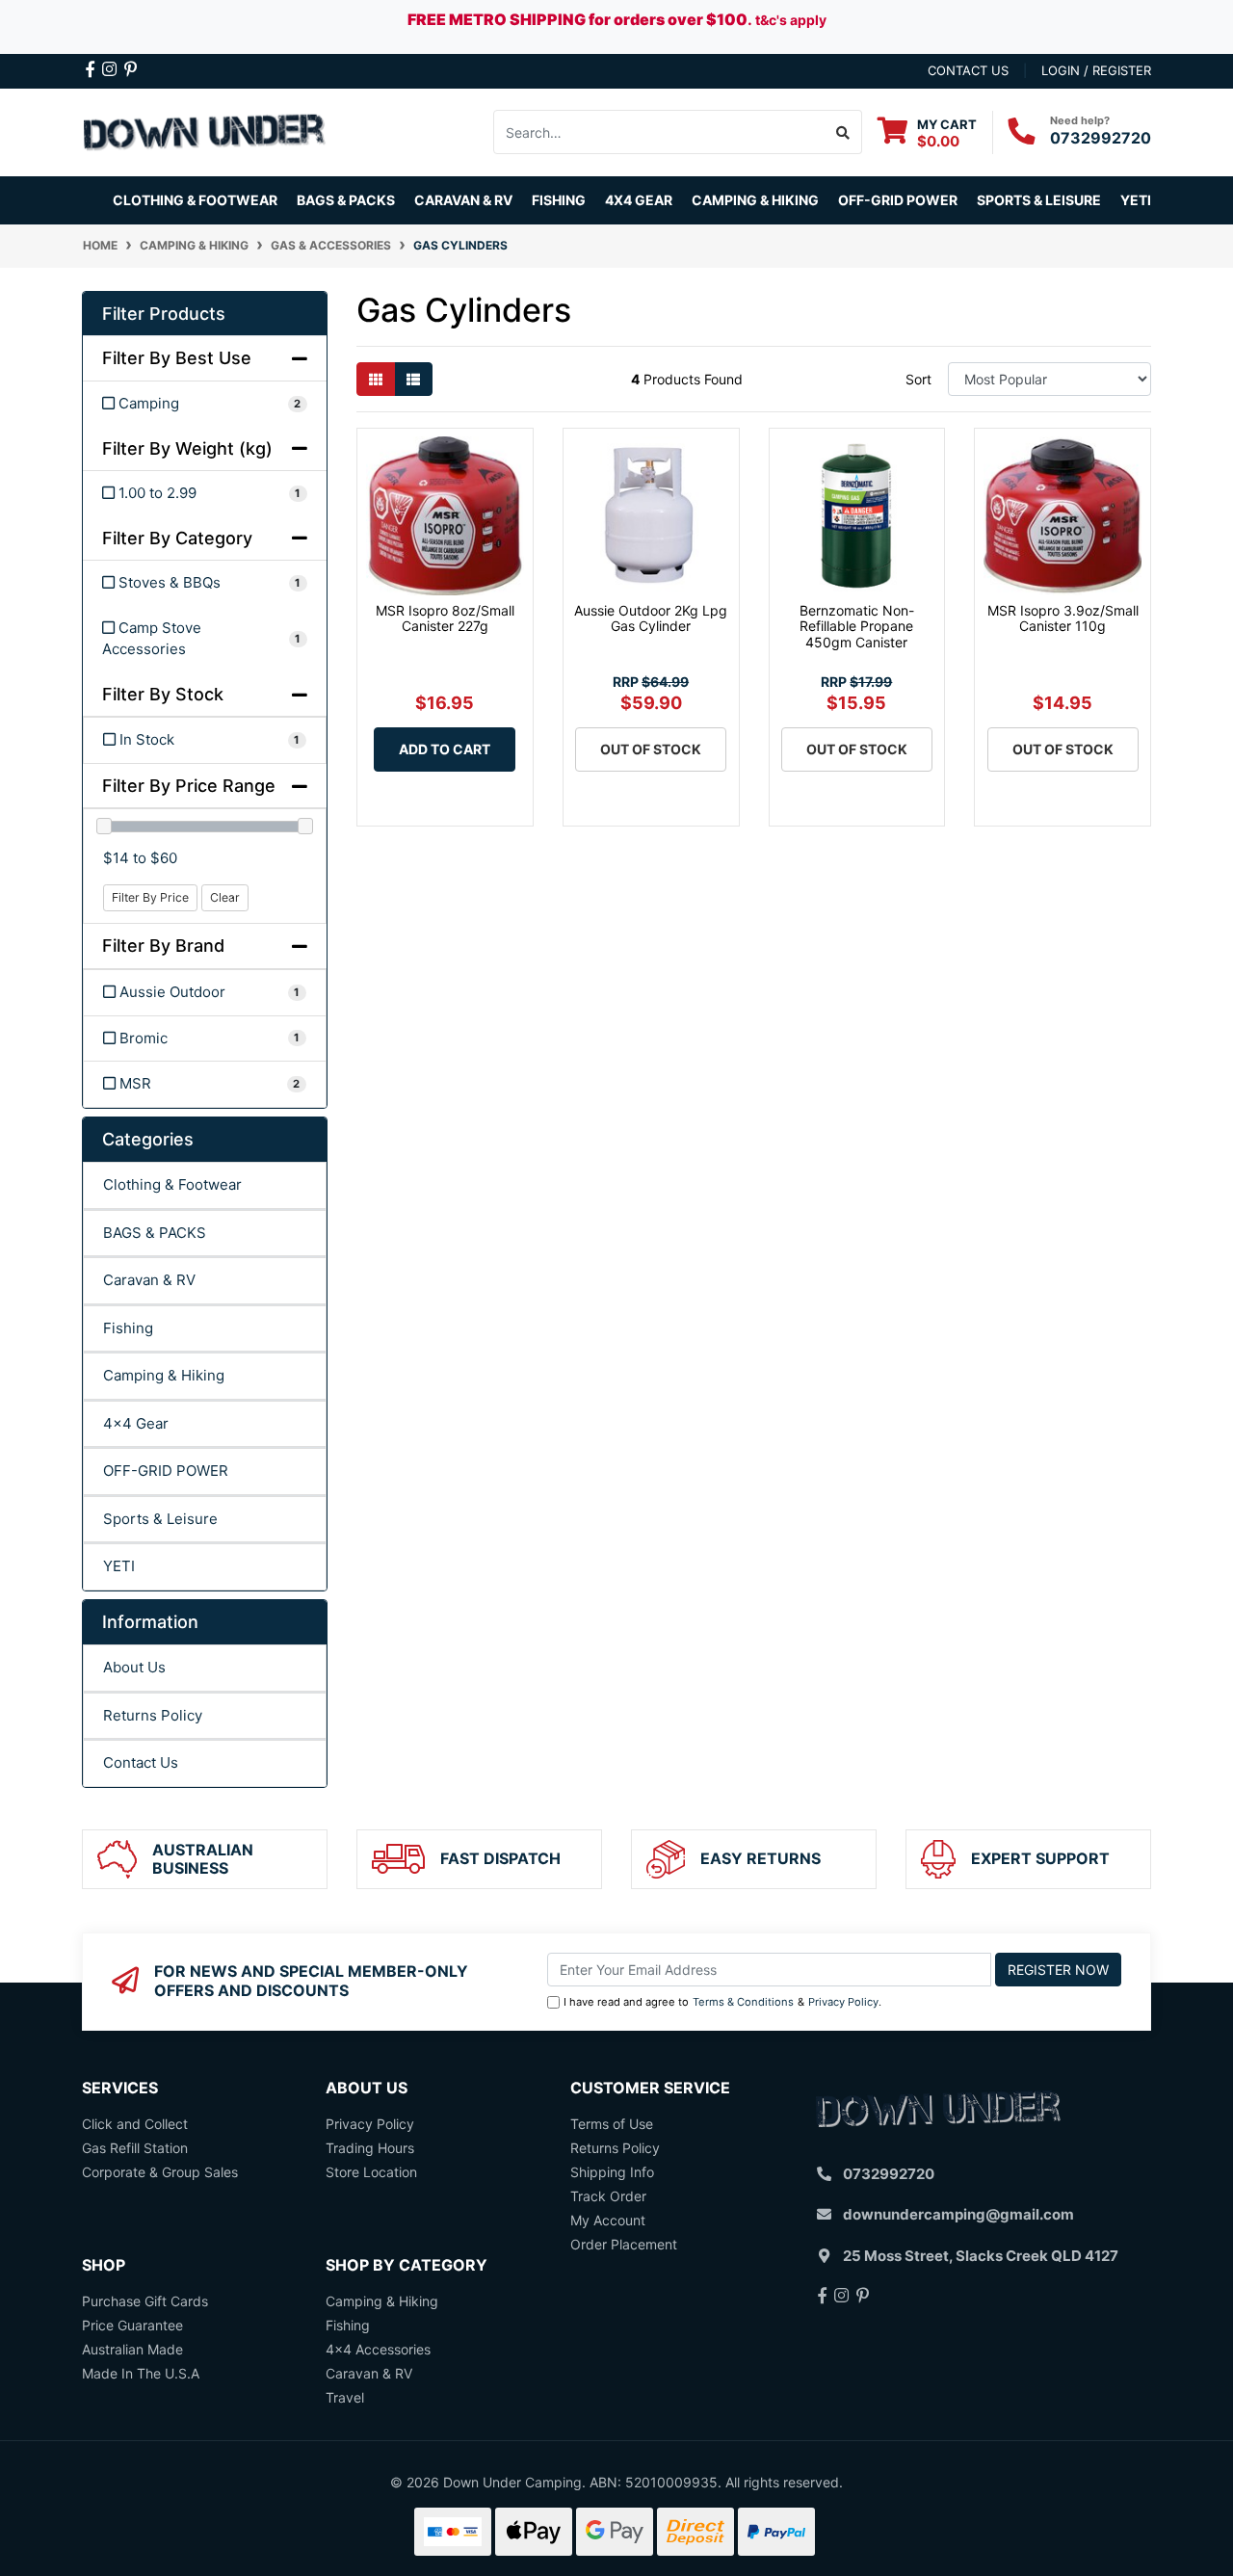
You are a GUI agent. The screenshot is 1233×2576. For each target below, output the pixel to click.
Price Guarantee (132, 2325)
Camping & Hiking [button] (755, 200)
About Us (134, 1667)
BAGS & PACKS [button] (346, 200)
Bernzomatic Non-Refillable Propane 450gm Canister (857, 627)
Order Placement (624, 2244)
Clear (225, 897)
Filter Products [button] (164, 314)
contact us (968, 70)
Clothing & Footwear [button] (195, 200)
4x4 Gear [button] (639, 200)
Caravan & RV (149, 1280)
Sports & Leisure (160, 1519)
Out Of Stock (651, 749)
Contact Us (141, 1762)
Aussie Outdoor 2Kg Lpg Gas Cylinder (651, 618)
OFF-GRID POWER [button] (898, 200)
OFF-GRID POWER (166, 1471)
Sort (918, 379)
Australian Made (132, 2349)
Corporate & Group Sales (160, 2172)
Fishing (128, 1328)
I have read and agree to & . (722, 2002)
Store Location (371, 2172)
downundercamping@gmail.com (958, 2214)
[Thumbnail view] (376, 379)
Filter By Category (177, 538)
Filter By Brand (163, 946)
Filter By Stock (163, 694)
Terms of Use (612, 2124)
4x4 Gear (136, 1423)
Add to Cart (445, 749)
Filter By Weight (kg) (187, 448)
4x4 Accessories (378, 2349)
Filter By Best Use (177, 358)
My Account (608, 2220)
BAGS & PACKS (155, 1233)
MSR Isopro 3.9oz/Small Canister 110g (1063, 618)
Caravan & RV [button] (463, 200)
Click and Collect (135, 2124)
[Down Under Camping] (205, 131)
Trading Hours (370, 2148)
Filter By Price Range (189, 786)
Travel (345, 2397)
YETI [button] (1136, 200)
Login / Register (1096, 70)
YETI (119, 1566)
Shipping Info (612, 2172)
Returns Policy (153, 1715)
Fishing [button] (559, 200)
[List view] (413, 379)
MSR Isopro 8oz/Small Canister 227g (445, 618)
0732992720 (1101, 138)
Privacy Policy (843, 2002)
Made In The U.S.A (141, 2373)
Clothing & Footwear (172, 1184)
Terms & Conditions (743, 2002)
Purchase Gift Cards (145, 2301)
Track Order (608, 2196)
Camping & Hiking (164, 1375)
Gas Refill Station (135, 2148)
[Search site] (843, 132)
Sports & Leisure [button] (1039, 200)
